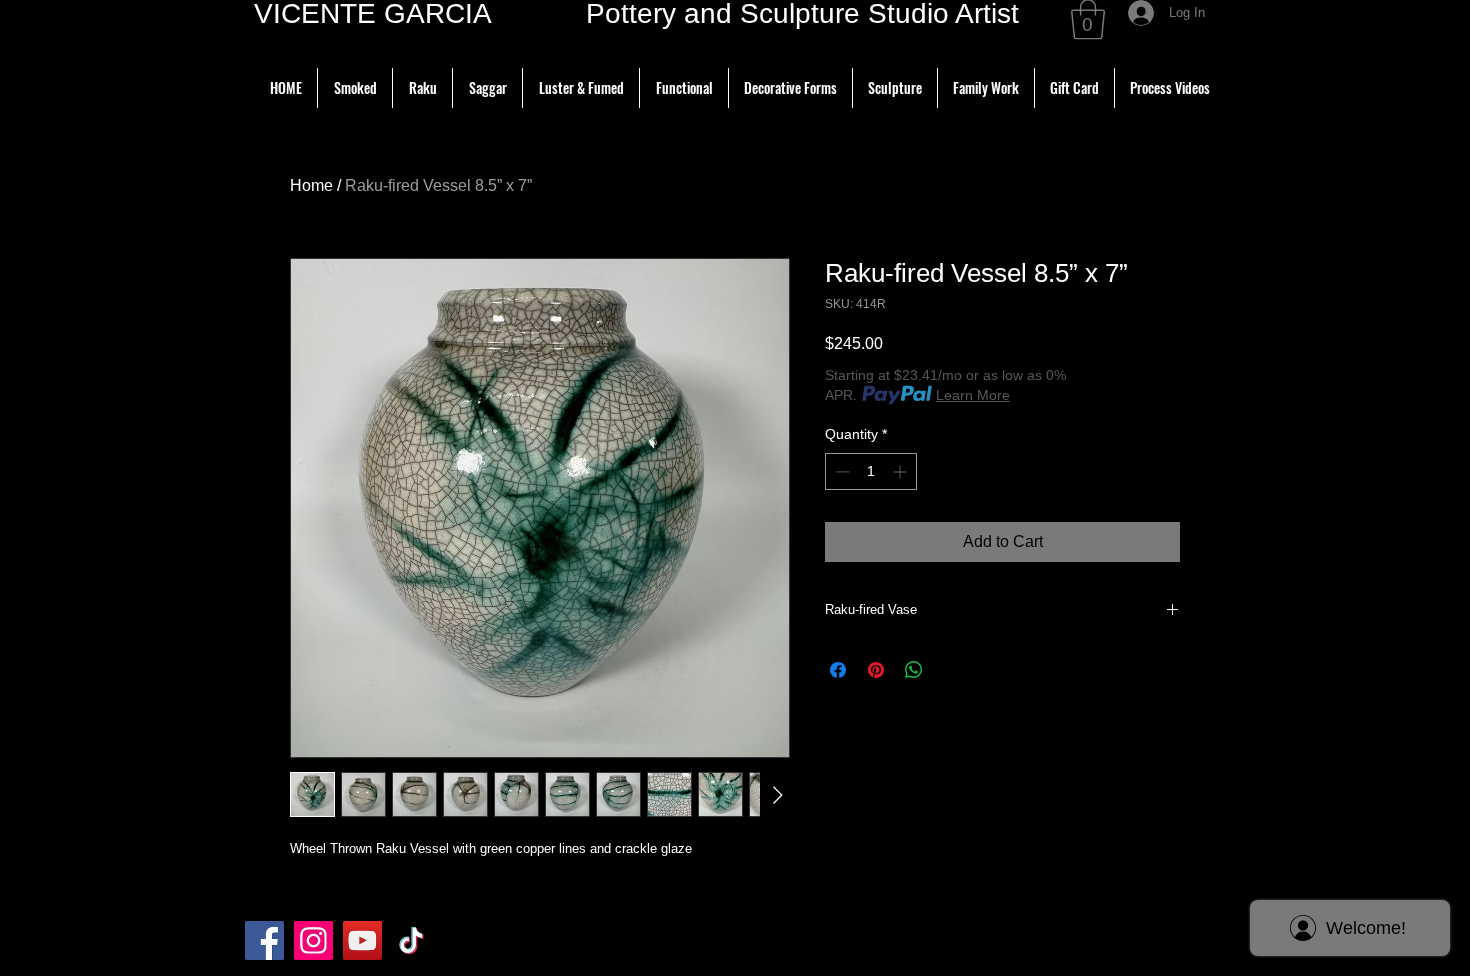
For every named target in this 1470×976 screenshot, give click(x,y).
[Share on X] (952, 670)
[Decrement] (840, 471)
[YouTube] (362, 940)
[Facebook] (264, 940)
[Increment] (901, 471)
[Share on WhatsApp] (914, 670)
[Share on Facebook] (838, 670)
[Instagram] (313, 940)
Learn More (973, 395)
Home (311, 185)
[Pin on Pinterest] (876, 670)
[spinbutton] (871, 471)
